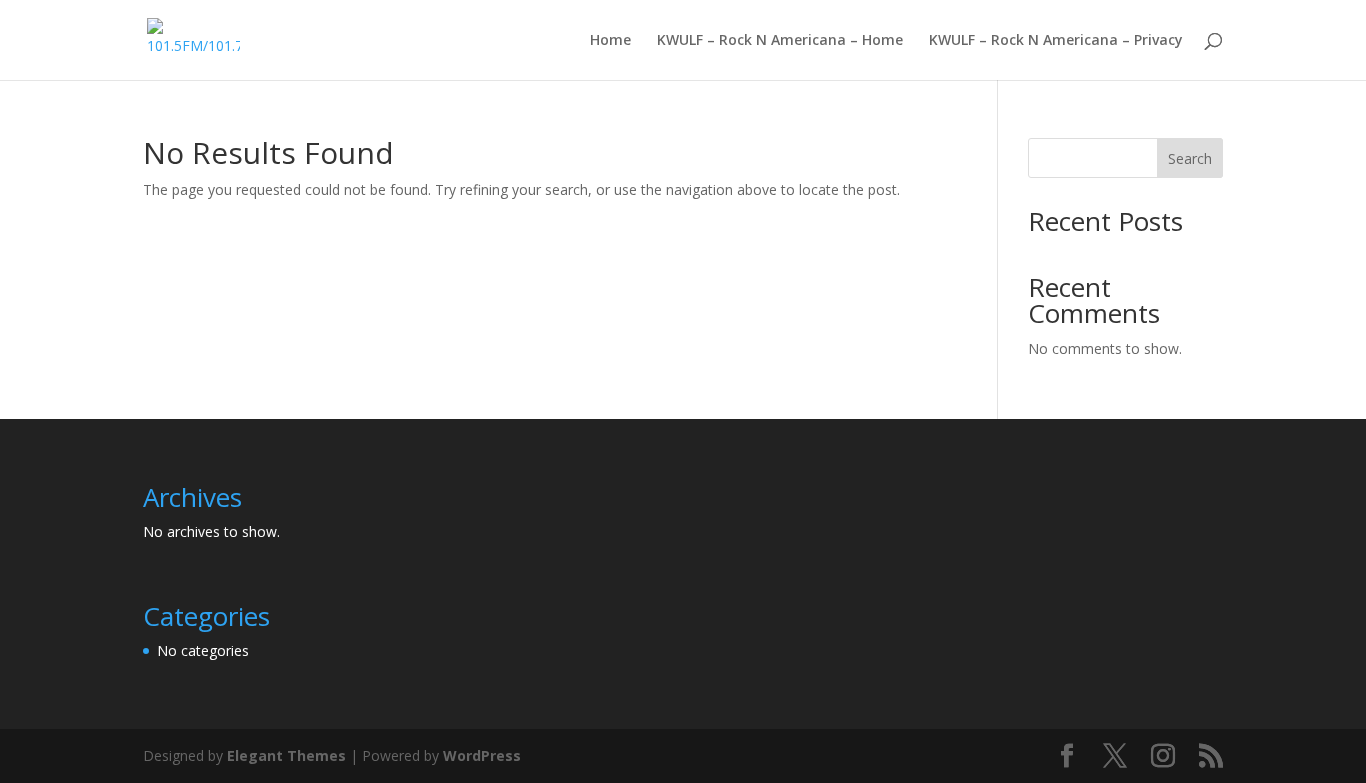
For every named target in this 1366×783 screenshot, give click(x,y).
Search (1190, 158)
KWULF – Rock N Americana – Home (780, 41)
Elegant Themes (286, 755)
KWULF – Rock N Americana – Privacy (1056, 41)
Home (610, 41)
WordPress (482, 755)
